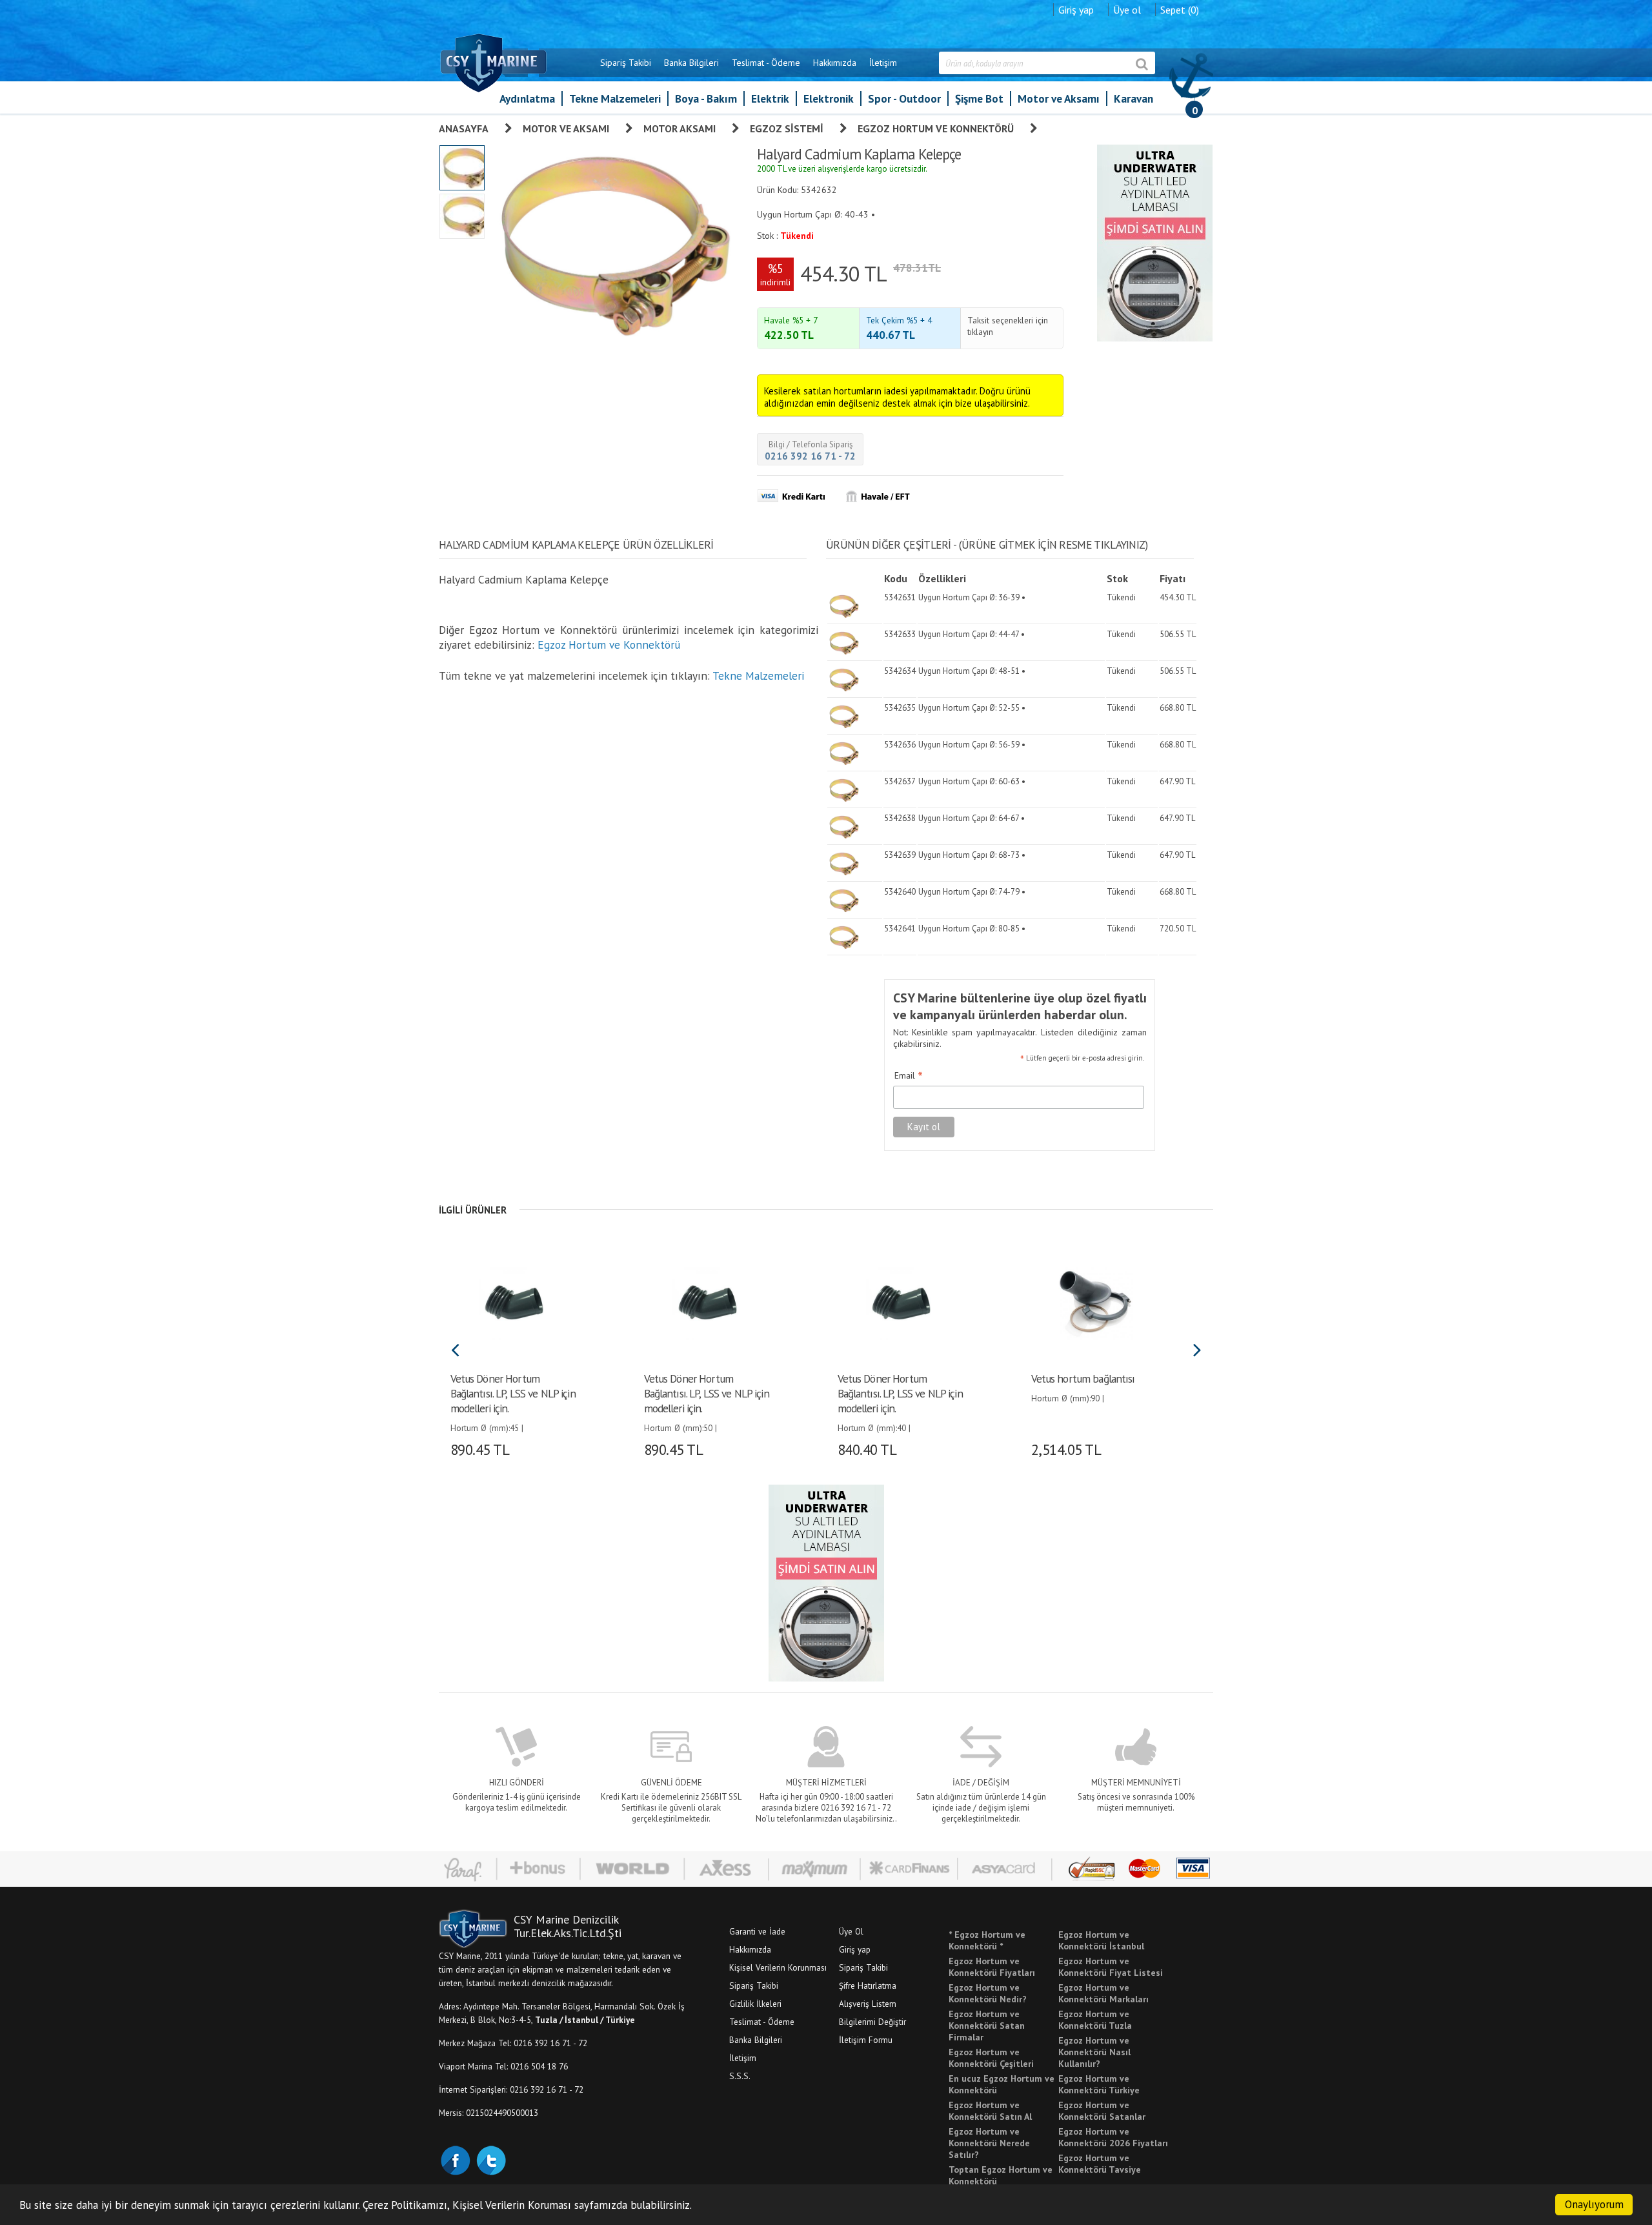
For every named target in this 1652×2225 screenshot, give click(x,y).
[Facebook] (455, 2159)
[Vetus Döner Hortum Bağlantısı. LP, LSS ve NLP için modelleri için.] (515, 1302)
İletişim (883, 63)
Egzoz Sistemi (787, 128)
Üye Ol (851, 1931)
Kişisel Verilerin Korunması (778, 1967)
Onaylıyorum (1594, 2204)
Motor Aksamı (680, 128)
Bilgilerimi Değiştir (872, 2022)
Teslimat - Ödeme (766, 63)
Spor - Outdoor (904, 98)
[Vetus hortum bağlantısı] (1095, 1302)
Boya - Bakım (706, 98)
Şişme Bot (979, 98)
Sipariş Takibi (626, 63)
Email (909, 1076)
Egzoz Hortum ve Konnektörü (936, 128)
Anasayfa (464, 128)
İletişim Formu (866, 2040)
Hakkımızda (835, 63)
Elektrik (770, 98)
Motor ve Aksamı (1059, 98)
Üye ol (1127, 10)
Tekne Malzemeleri (615, 98)
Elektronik (829, 98)
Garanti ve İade (757, 1931)
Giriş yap (1076, 10)
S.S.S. (740, 2076)
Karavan (1133, 98)
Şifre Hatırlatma (868, 1986)
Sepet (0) (1180, 10)
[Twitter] (490, 2159)
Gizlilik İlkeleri (755, 2004)
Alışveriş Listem (868, 2004)
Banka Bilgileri (691, 63)
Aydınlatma (527, 98)
